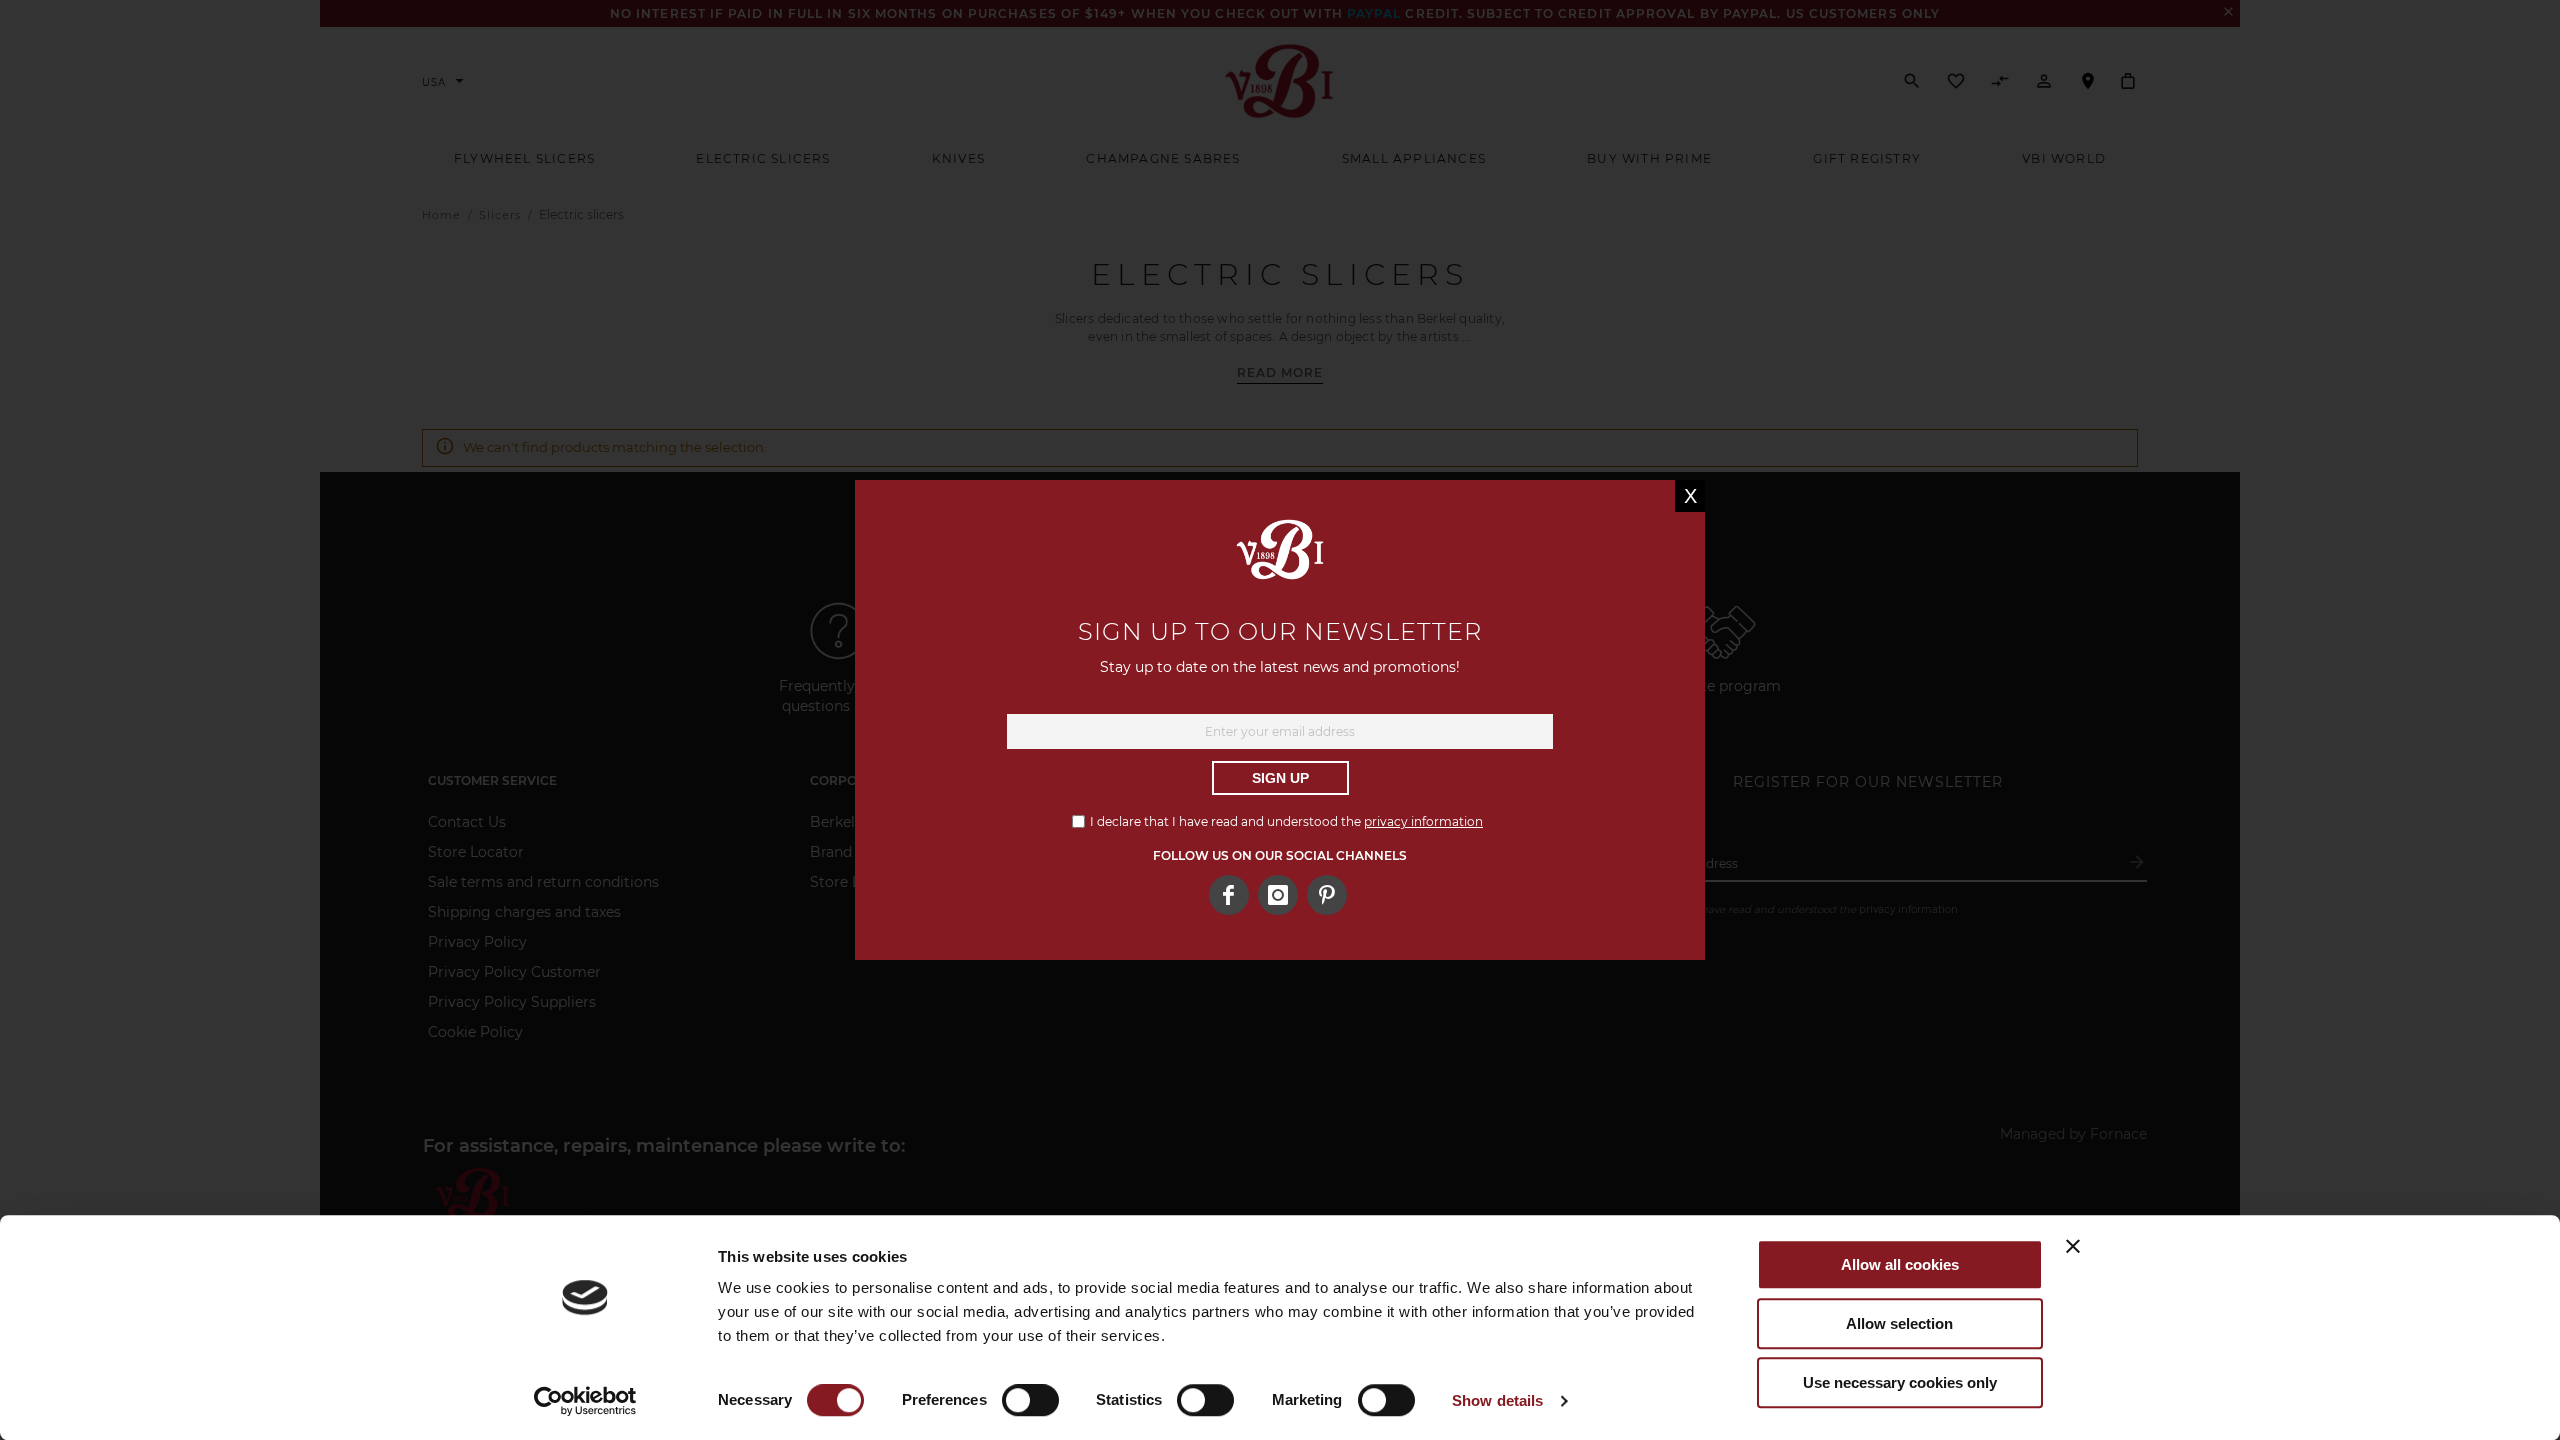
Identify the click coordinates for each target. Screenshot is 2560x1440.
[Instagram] (1278, 895)
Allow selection (1899, 1323)
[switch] (1030, 1402)
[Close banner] (2073, 1246)
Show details (1497, 1400)
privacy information (1423, 821)
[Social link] (1327, 895)
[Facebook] (1229, 895)
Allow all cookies (1900, 1264)
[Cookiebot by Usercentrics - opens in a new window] (585, 1401)
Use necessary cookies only (1900, 1382)
